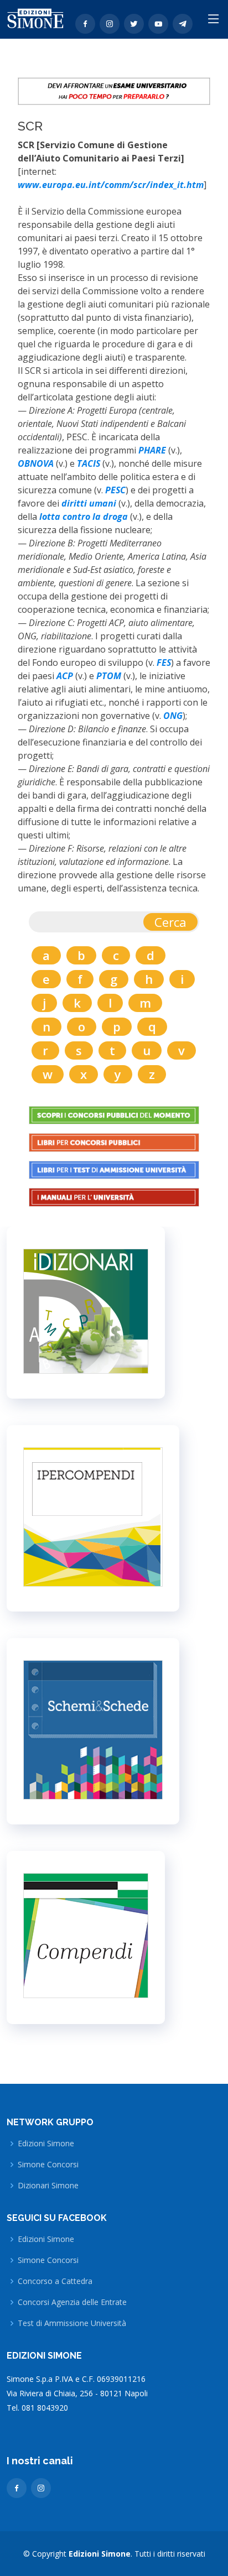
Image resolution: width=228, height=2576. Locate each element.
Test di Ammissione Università (72, 2323)
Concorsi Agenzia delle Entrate (72, 2302)
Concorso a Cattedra (55, 2281)
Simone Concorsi (48, 2165)
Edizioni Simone (46, 2144)
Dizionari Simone (48, 2186)
